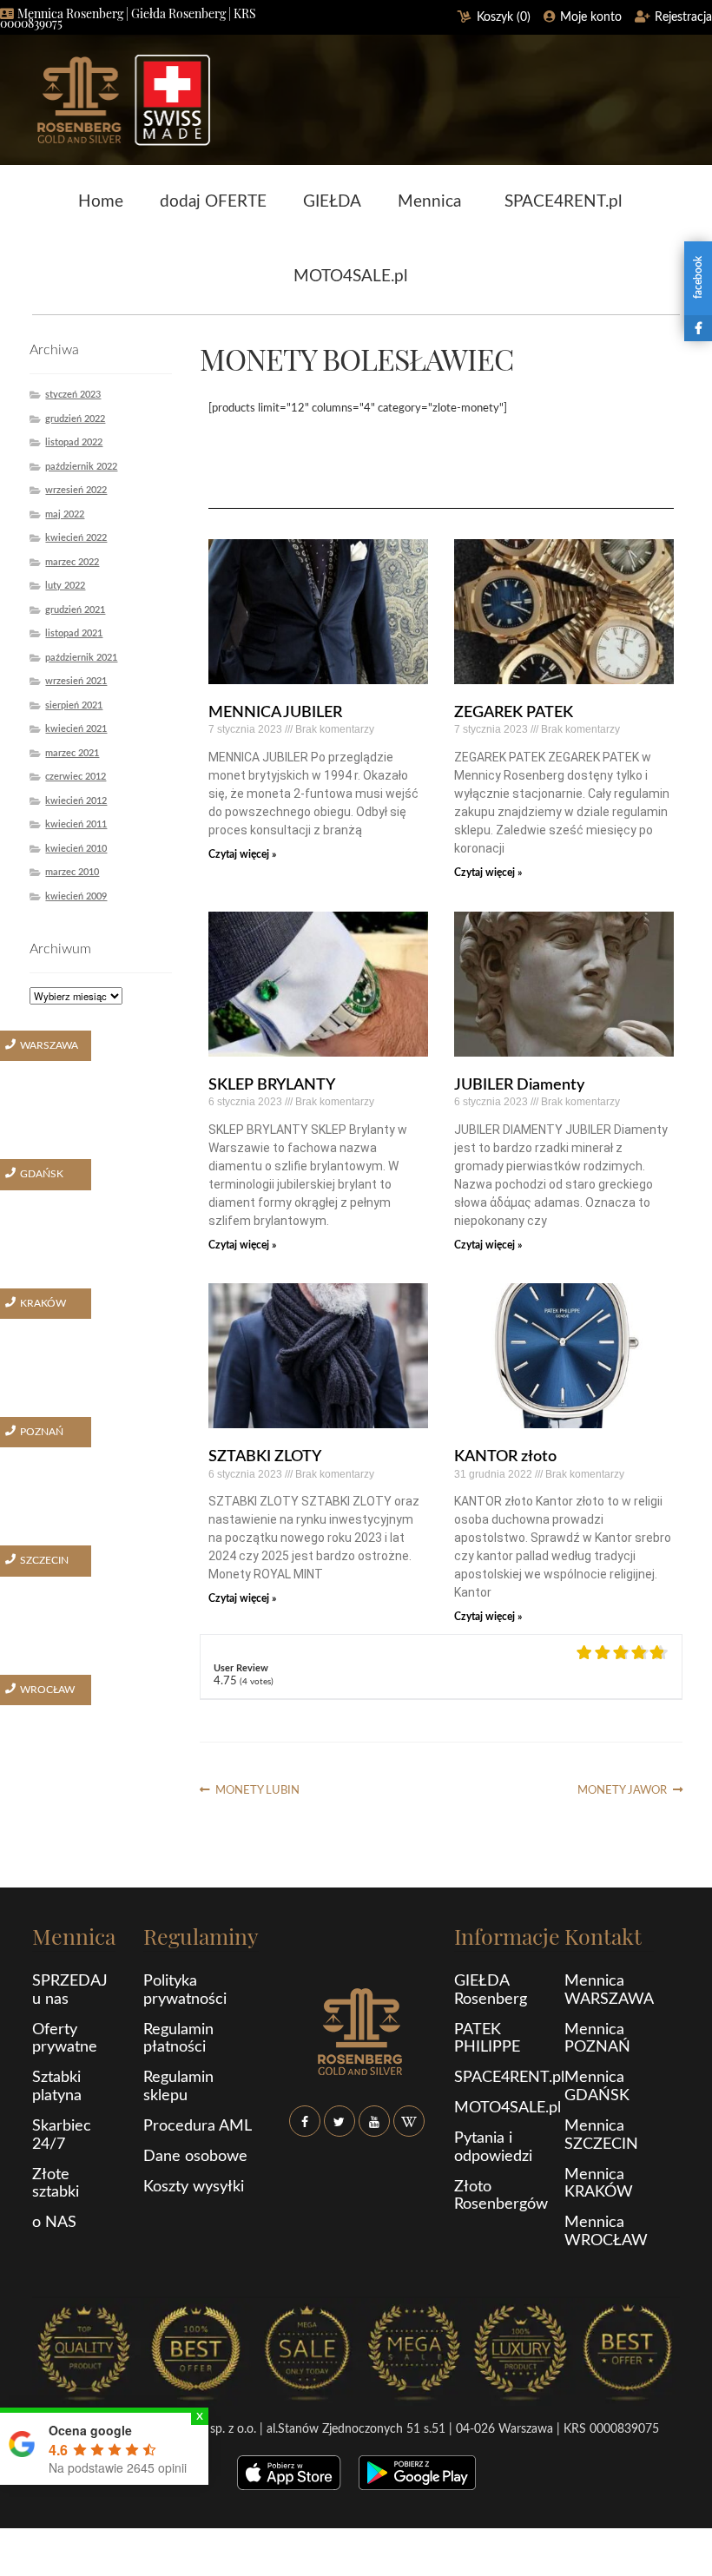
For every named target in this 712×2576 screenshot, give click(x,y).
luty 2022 (65, 586)
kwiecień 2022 (76, 538)
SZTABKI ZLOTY (265, 1457)
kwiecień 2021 (76, 729)
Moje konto (591, 17)
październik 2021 (81, 658)
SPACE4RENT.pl (563, 202)
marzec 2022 (72, 562)
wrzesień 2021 (76, 681)
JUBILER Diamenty (519, 1085)
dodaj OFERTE (213, 202)
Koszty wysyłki (194, 2187)
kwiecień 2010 (76, 849)
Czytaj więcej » (242, 854)
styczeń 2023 (73, 395)
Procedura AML (198, 2126)
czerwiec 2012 (76, 777)
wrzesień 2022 (76, 490)
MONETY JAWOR (622, 1790)
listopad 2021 (74, 633)
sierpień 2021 (74, 705)
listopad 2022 (74, 442)
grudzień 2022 (75, 419)
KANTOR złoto (505, 1457)
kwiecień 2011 (76, 824)
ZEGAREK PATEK (514, 713)
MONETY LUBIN (257, 1790)
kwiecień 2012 (76, 801)
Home (101, 202)
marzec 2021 (72, 753)
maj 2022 (65, 514)
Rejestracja (683, 17)
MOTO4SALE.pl (350, 277)
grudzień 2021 (75, 610)
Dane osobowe (195, 2157)
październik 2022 (81, 467)
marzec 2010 (72, 872)
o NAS (54, 2223)
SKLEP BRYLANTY (272, 1085)
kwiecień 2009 (76, 896)
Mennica (429, 202)
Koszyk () (504, 17)
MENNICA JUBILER (275, 713)
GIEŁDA (332, 202)
